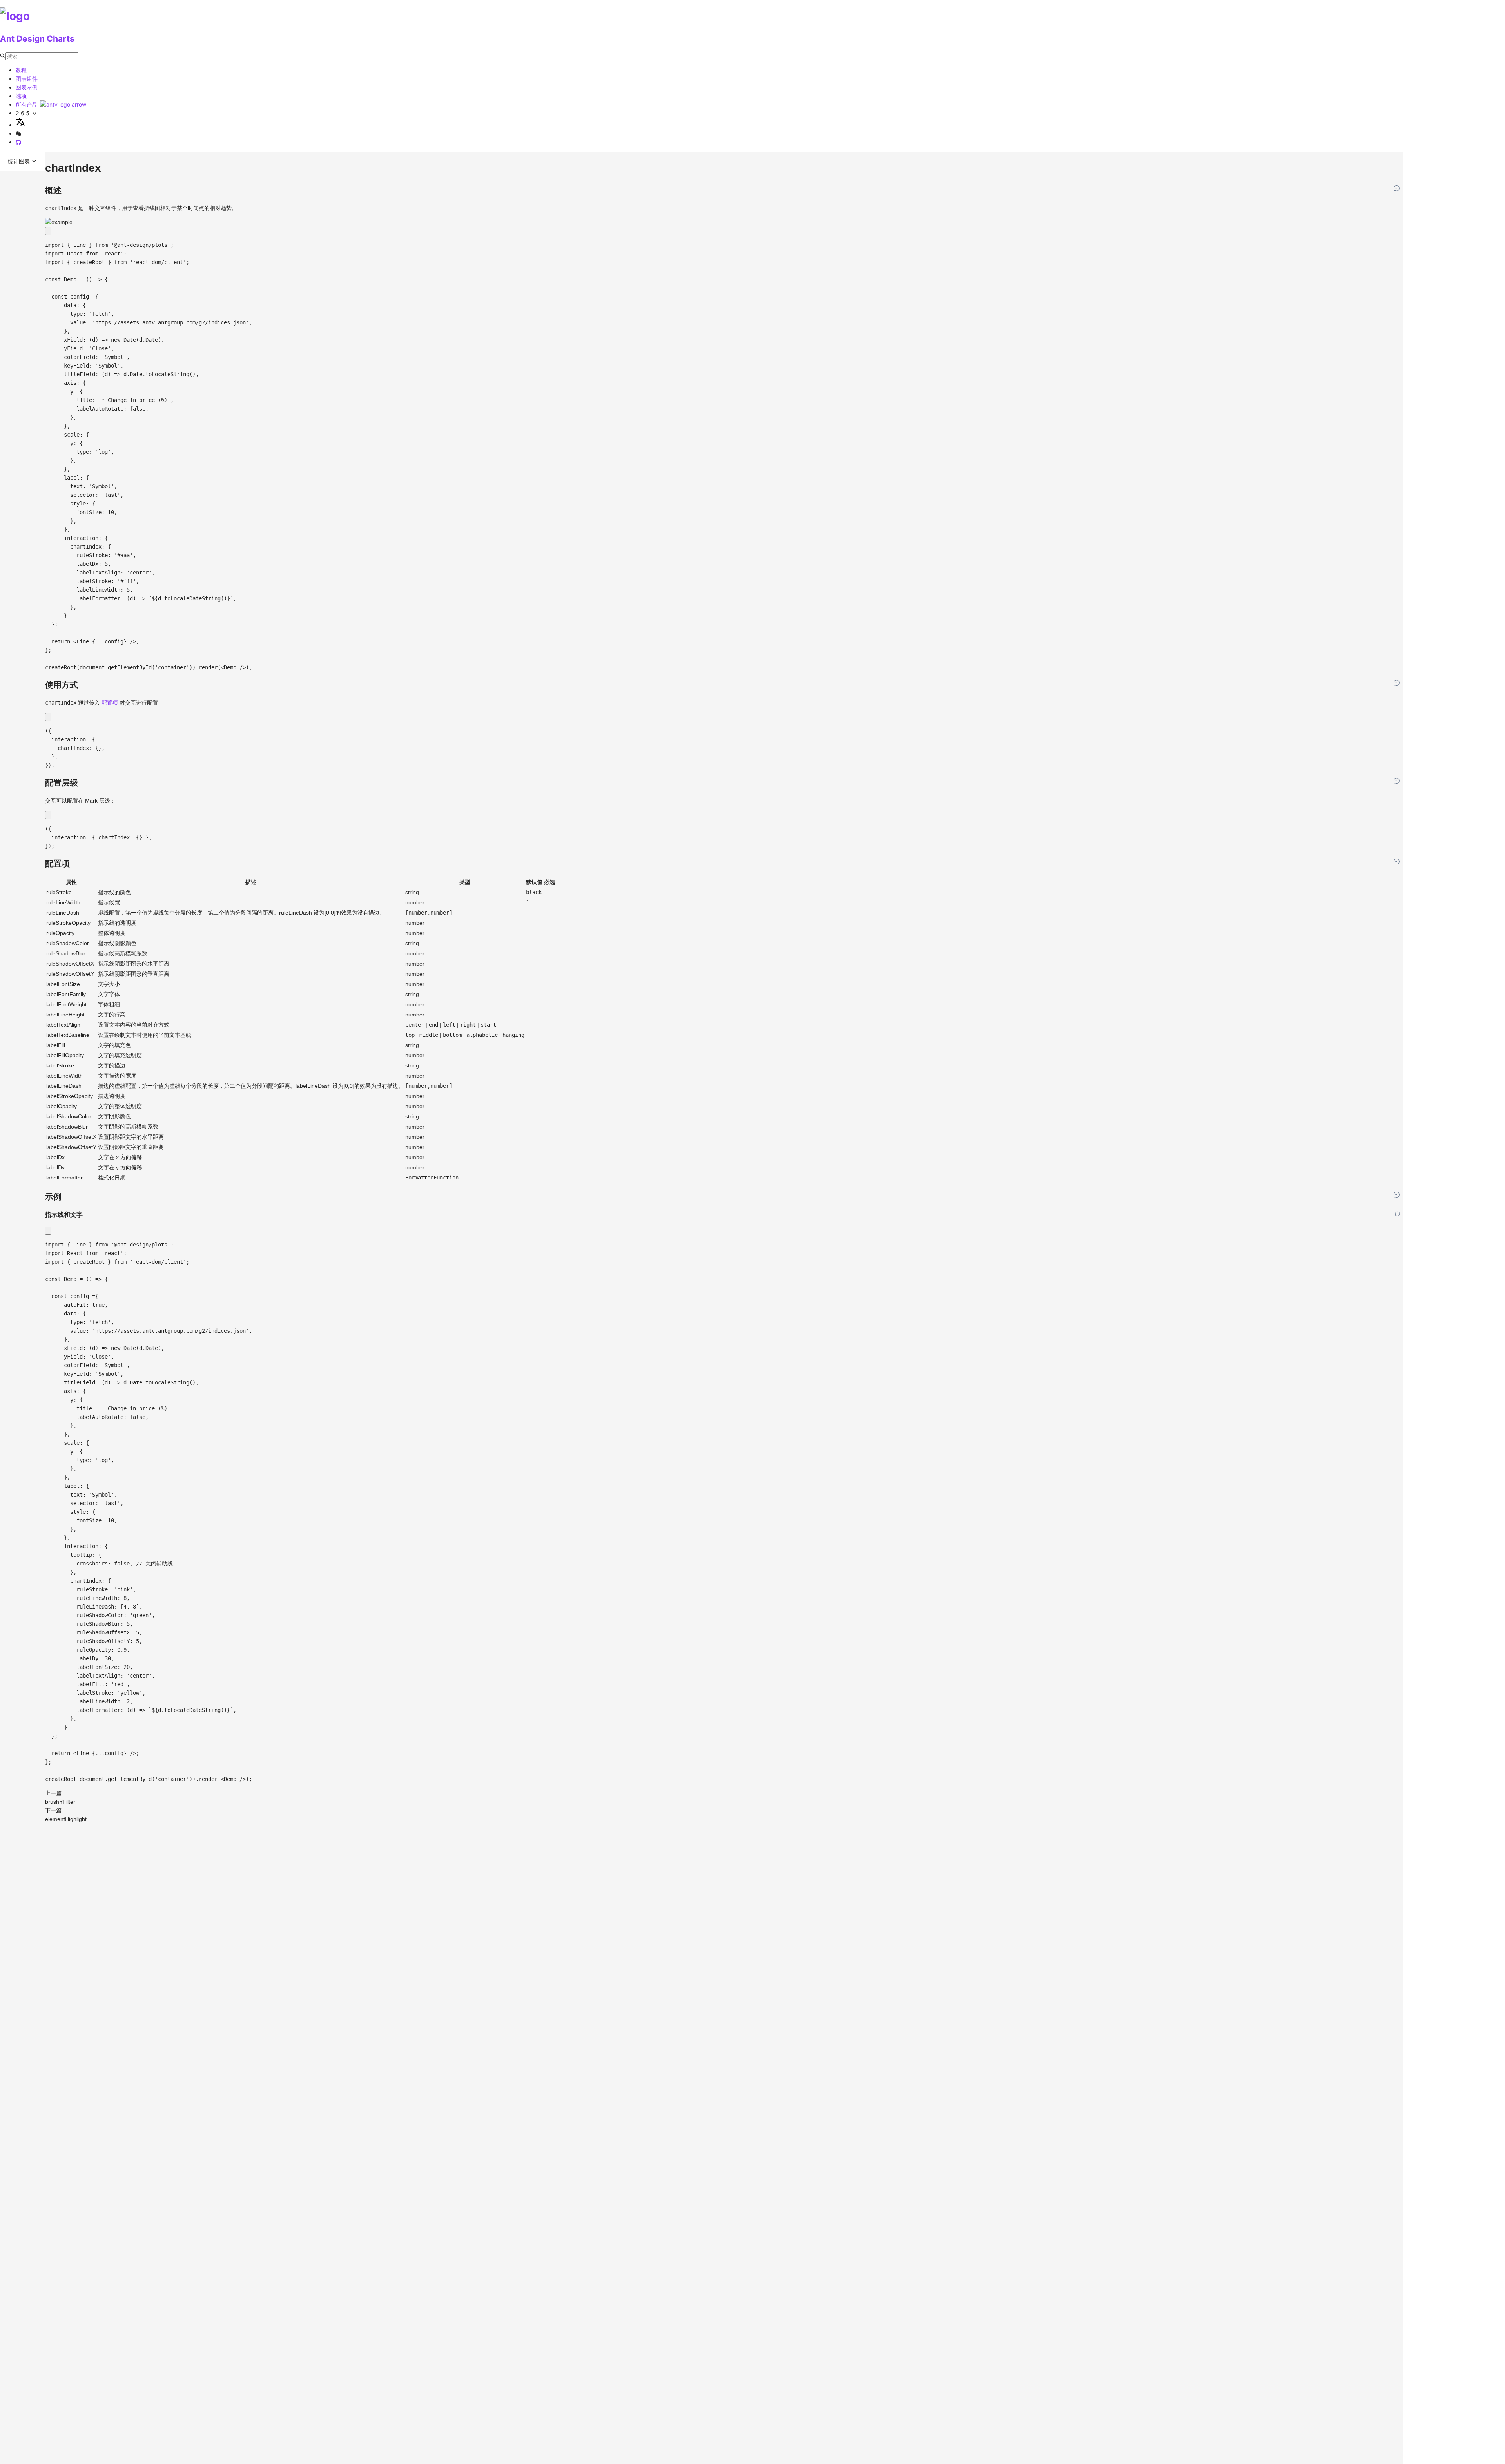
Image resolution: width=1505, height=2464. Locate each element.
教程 (21, 70)
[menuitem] (22, 161)
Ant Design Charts (37, 39)
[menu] (23, 161)
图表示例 (27, 87)
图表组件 (27, 79)
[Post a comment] (1397, 189)
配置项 (110, 703)
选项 (21, 96)
